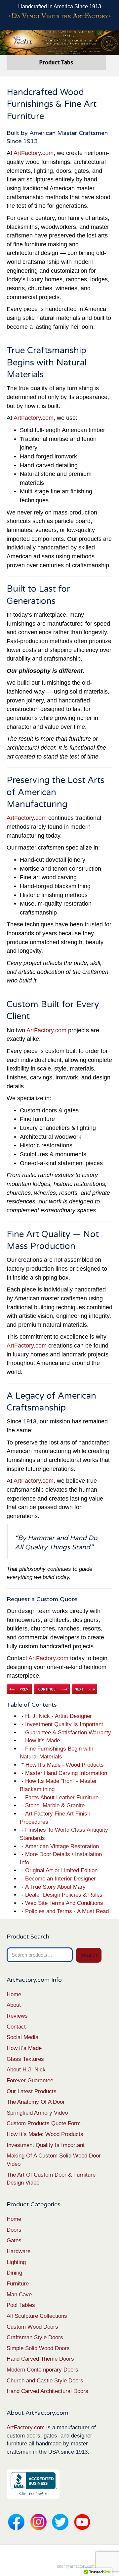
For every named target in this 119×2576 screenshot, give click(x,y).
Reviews (17, 2016)
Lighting (16, 2262)
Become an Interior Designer (60, 1879)
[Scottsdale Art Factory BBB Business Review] (33, 2484)
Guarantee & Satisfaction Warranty (68, 1733)
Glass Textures (25, 2059)
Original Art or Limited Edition (61, 1870)
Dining (14, 2273)
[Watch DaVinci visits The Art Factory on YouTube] (59, 16)
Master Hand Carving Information (66, 1773)
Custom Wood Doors (32, 2327)
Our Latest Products (32, 2091)
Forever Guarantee (30, 2080)
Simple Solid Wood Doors (38, 2348)
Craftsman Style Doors (35, 2337)
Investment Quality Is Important (64, 1724)
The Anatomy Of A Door (36, 2102)
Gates (14, 2240)
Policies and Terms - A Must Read (67, 1911)
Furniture (18, 2284)
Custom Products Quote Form (44, 2123)
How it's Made (42, 1740)
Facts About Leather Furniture (62, 1798)
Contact (16, 2027)
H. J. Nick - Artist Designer (59, 1716)
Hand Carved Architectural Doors (47, 2391)
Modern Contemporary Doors (42, 2370)
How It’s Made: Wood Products (45, 2134)
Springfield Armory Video (37, 2113)
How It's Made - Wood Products (65, 1765)
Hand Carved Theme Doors (40, 2359)
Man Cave (19, 2295)
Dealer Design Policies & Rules (64, 1895)
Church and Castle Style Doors (45, 2381)
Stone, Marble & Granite (55, 1805)
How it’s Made (24, 2048)
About (14, 2005)
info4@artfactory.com (76, 2566)
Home (14, 1994)
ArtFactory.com (34, 153)
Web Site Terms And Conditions (64, 1903)
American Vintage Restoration (62, 1846)
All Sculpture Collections (37, 2316)
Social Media (22, 2037)
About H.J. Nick (26, 2070)
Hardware (19, 2251)
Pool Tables (21, 2305)
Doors (14, 2230)
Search (89, 1955)
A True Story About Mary (55, 1887)
